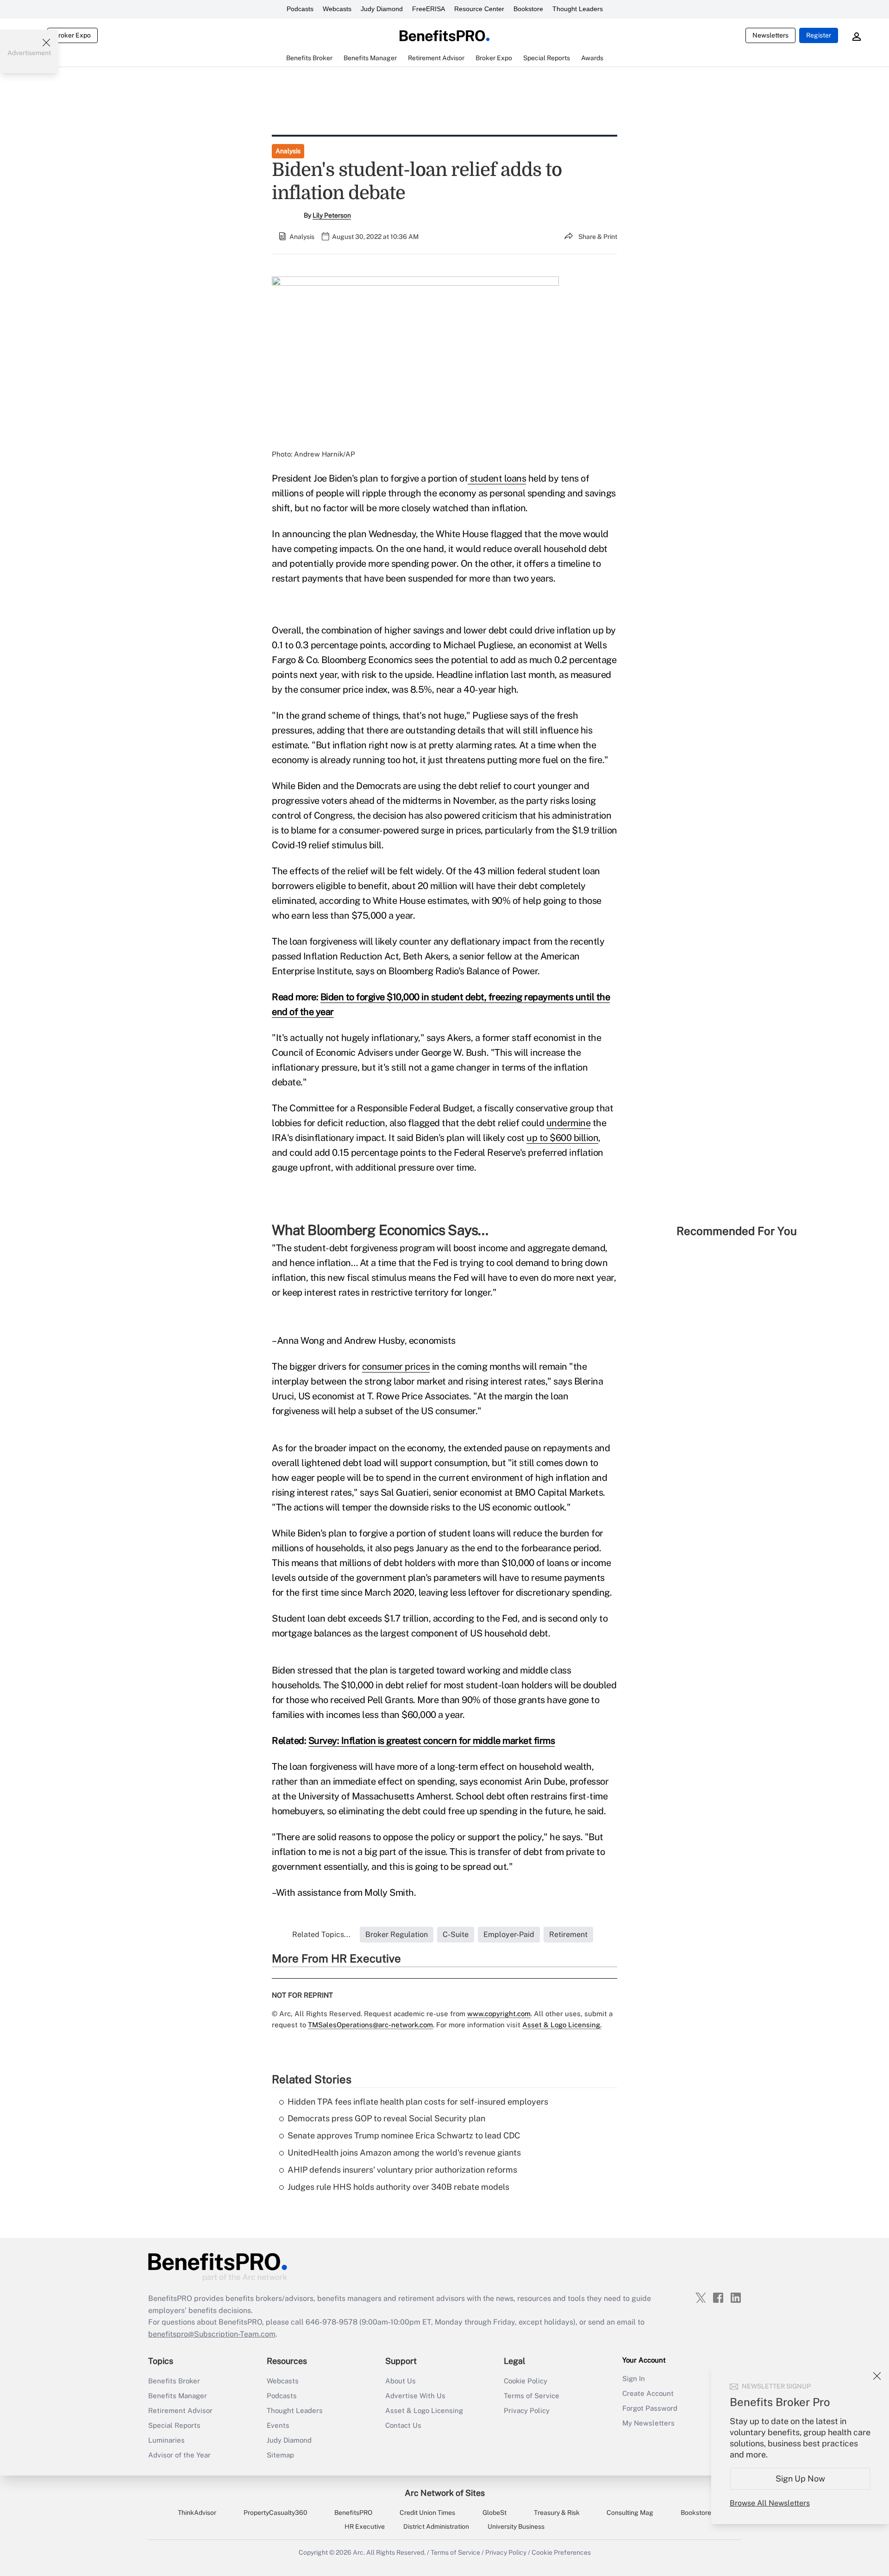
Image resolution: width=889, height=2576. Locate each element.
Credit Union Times (427, 2513)
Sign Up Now (800, 2479)
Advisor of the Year (179, 2455)
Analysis (288, 151)
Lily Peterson (332, 215)
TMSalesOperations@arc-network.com (370, 2025)
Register (819, 35)
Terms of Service (532, 2396)
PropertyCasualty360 (275, 2513)
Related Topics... (321, 1934)
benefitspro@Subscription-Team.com (212, 2334)
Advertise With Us (415, 2396)
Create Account (648, 2393)
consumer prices (396, 1366)
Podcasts (300, 9)
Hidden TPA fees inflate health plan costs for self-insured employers (418, 2102)
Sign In (634, 2379)
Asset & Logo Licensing (424, 2410)
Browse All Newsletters (770, 2503)
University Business (516, 2526)
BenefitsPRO (353, 2513)
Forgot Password (650, 2408)
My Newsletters (648, 2423)
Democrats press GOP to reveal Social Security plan (386, 2118)
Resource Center (479, 9)
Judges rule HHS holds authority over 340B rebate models (398, 2187)
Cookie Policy (526, 2381)
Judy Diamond (382, 9)
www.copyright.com (499, 2014)
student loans (497, 478)
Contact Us (403, 2425)
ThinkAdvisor (197, 2513)
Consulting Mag (630, 2513)
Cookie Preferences (561, 2552)
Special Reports (174, 2425)
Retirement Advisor (180, 2410)
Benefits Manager (178, 2396)
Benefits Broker (174, 2381)
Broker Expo (72, 35)
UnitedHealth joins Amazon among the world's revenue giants (404, 2153)
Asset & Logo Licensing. (562, 2025)
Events (278, 2425)
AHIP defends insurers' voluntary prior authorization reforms (402, 2170)
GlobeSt (495, 2513)
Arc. (359, 2552)
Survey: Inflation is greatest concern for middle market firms (432, 1741)
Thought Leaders (578, 9)
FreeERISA (429, 9)
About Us (401, 2381)
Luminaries (166, 2440)
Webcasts (337, 9)
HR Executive (365, 2526)
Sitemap (280, 2455)
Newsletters (770, 35)
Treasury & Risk (557, 2513)
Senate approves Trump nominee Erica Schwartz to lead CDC (404, 2135)
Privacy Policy (527, 2410)
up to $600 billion (562, 1138)
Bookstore (528, 9)
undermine (569, 1123)
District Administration (436, 2526)
